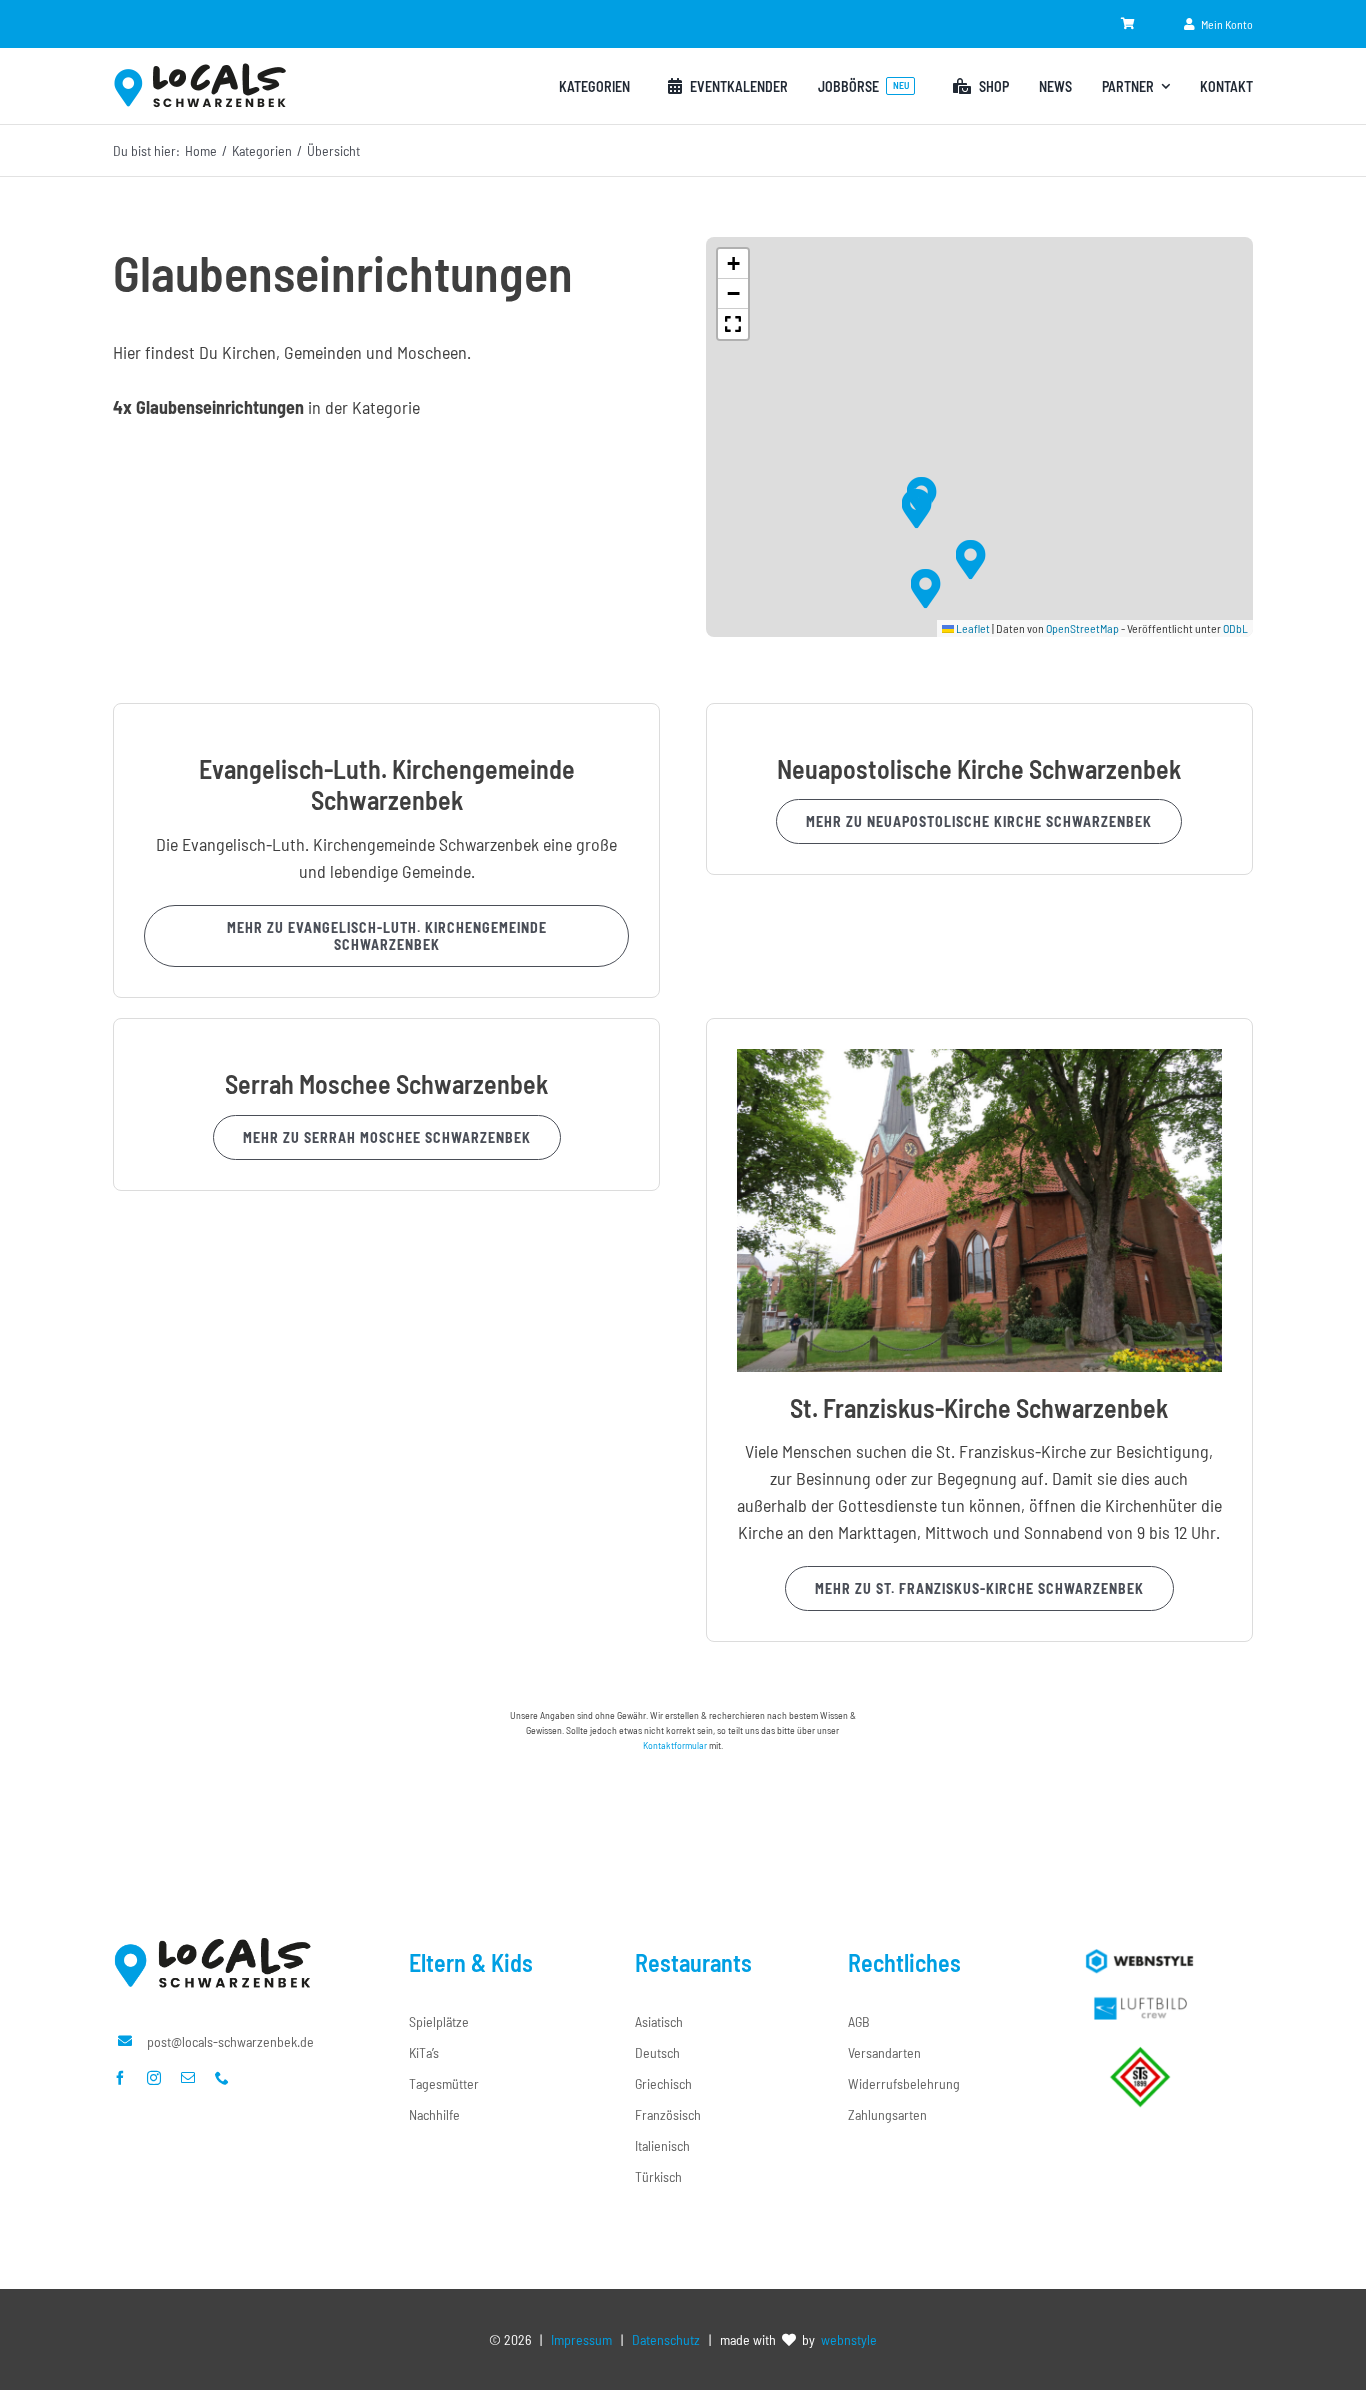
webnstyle (849, 2339)
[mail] (188, 2078)
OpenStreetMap (1082, 628)
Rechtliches (904, 1962)
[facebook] (120, 2078)
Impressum (581, 2339)
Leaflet (972, 628)
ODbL (1235, 628)
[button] (916, 508)
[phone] (222, 2078)
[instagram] (154, 2078)
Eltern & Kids (471, 1962)
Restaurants (693, 1962)
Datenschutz (666, 2339)
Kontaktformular (675, 1745)
